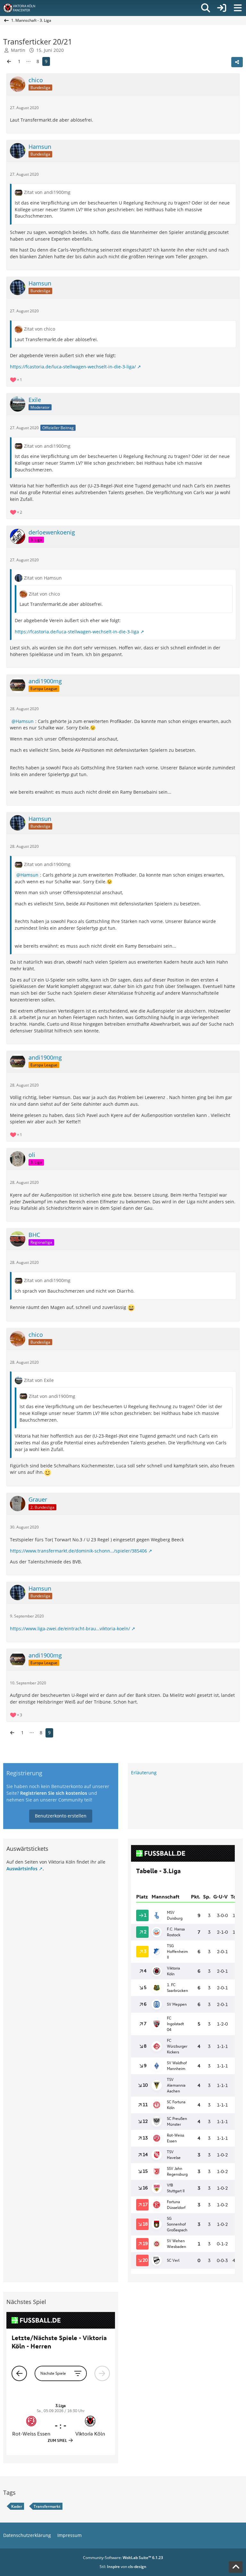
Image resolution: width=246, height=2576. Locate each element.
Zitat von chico (40, 329)
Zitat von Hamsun (43, 578)
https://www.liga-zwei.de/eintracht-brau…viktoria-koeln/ (70, 1629)
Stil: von (123, 2567)
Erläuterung (144, 1773)
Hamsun (25, 721)
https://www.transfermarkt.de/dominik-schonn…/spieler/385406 (78, 1551)
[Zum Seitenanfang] (236, 2567)
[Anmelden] (222, 8)
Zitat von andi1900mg (47, 192)
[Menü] (238, 8)
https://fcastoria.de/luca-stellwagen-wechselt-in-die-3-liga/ (73, 367)
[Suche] (206, 8)
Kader (17, 2506)
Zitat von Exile (39, 1380)
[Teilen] (237, 62)
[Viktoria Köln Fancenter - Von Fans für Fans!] (23, 8)
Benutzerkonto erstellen (61, 1816)
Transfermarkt (47, 2506)
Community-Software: (123, 2558)
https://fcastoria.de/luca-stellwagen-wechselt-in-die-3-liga (77, 632)
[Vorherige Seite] (9, 62)
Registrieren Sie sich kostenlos (54, 1793)
